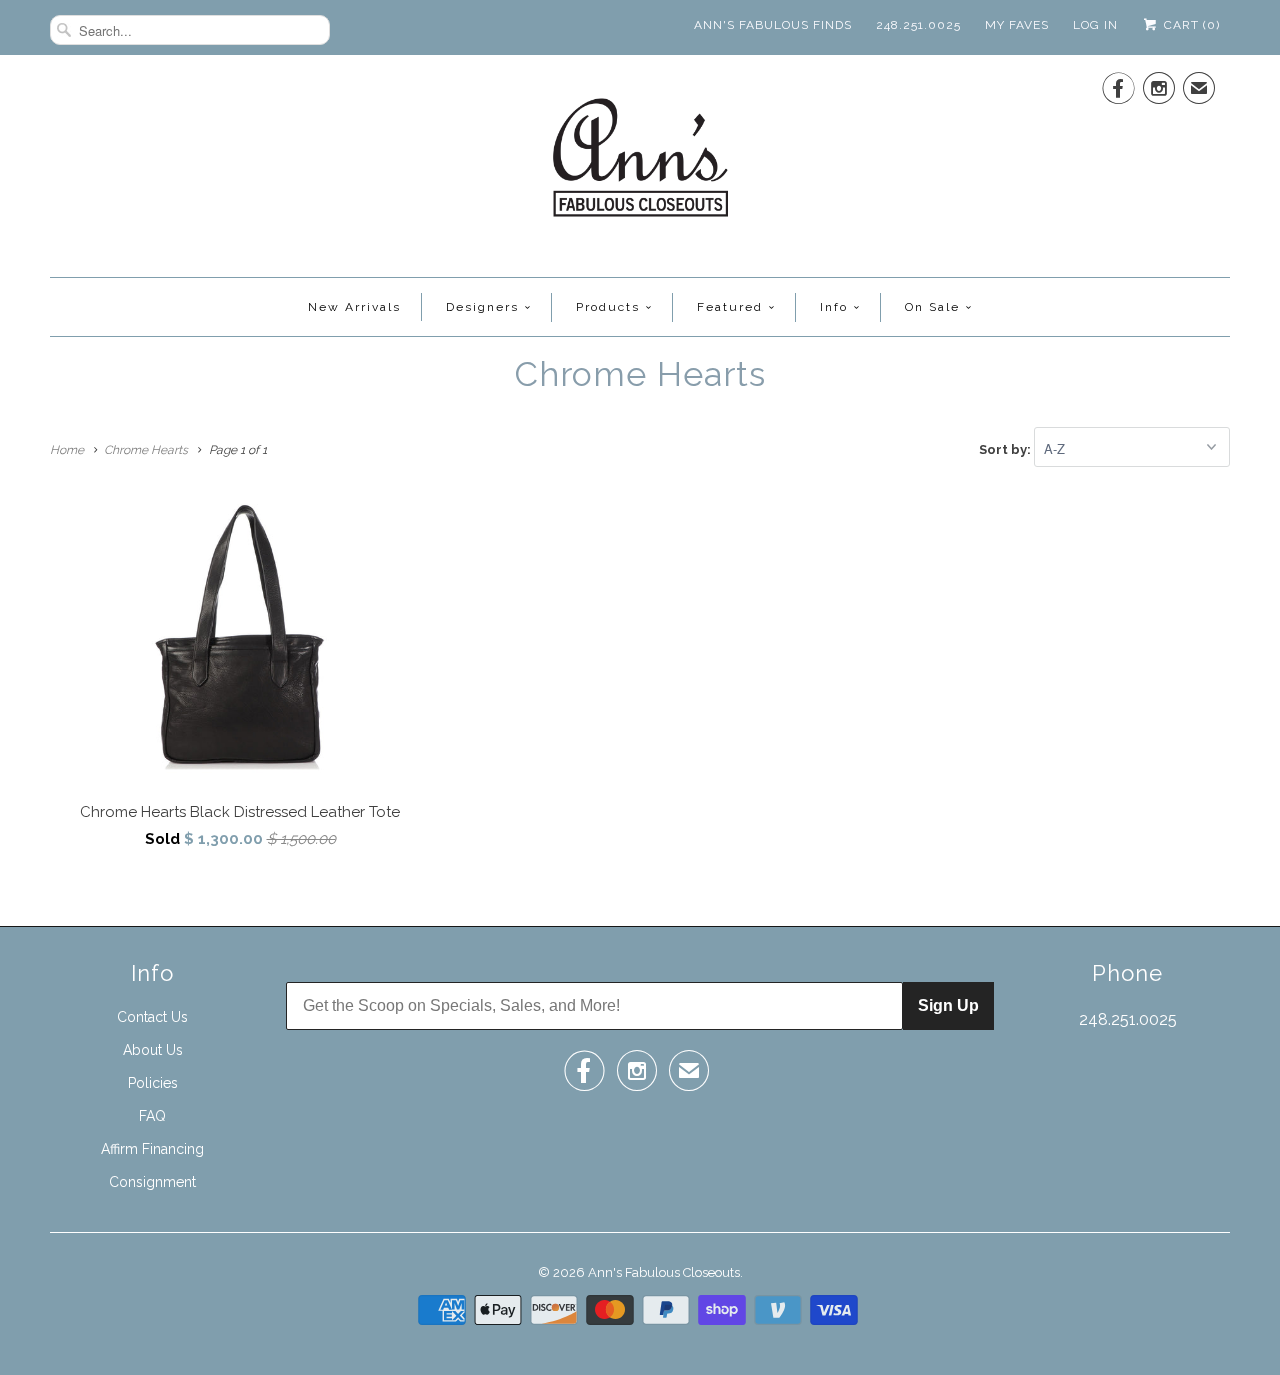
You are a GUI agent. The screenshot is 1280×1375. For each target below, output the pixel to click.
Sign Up (948, 1005)
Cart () (1190, 25)
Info (834, 307)
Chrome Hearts (640, 374)
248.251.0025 (918, 25)
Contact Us (152, 1017)
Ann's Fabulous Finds (773, 25)
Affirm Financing (152, 1149)
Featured (730, 307)
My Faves (1017, 25)
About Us (153, 1050)
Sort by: (1006, 449)
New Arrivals (354, 307)
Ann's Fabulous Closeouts (664, 1272)
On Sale (932, 307)
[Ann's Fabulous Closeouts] (640, 163)
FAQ (152, 1116)
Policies (153, 1083)
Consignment (152, 1182)
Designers (482, 307)
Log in (1095, 25)
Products (608, 307)
